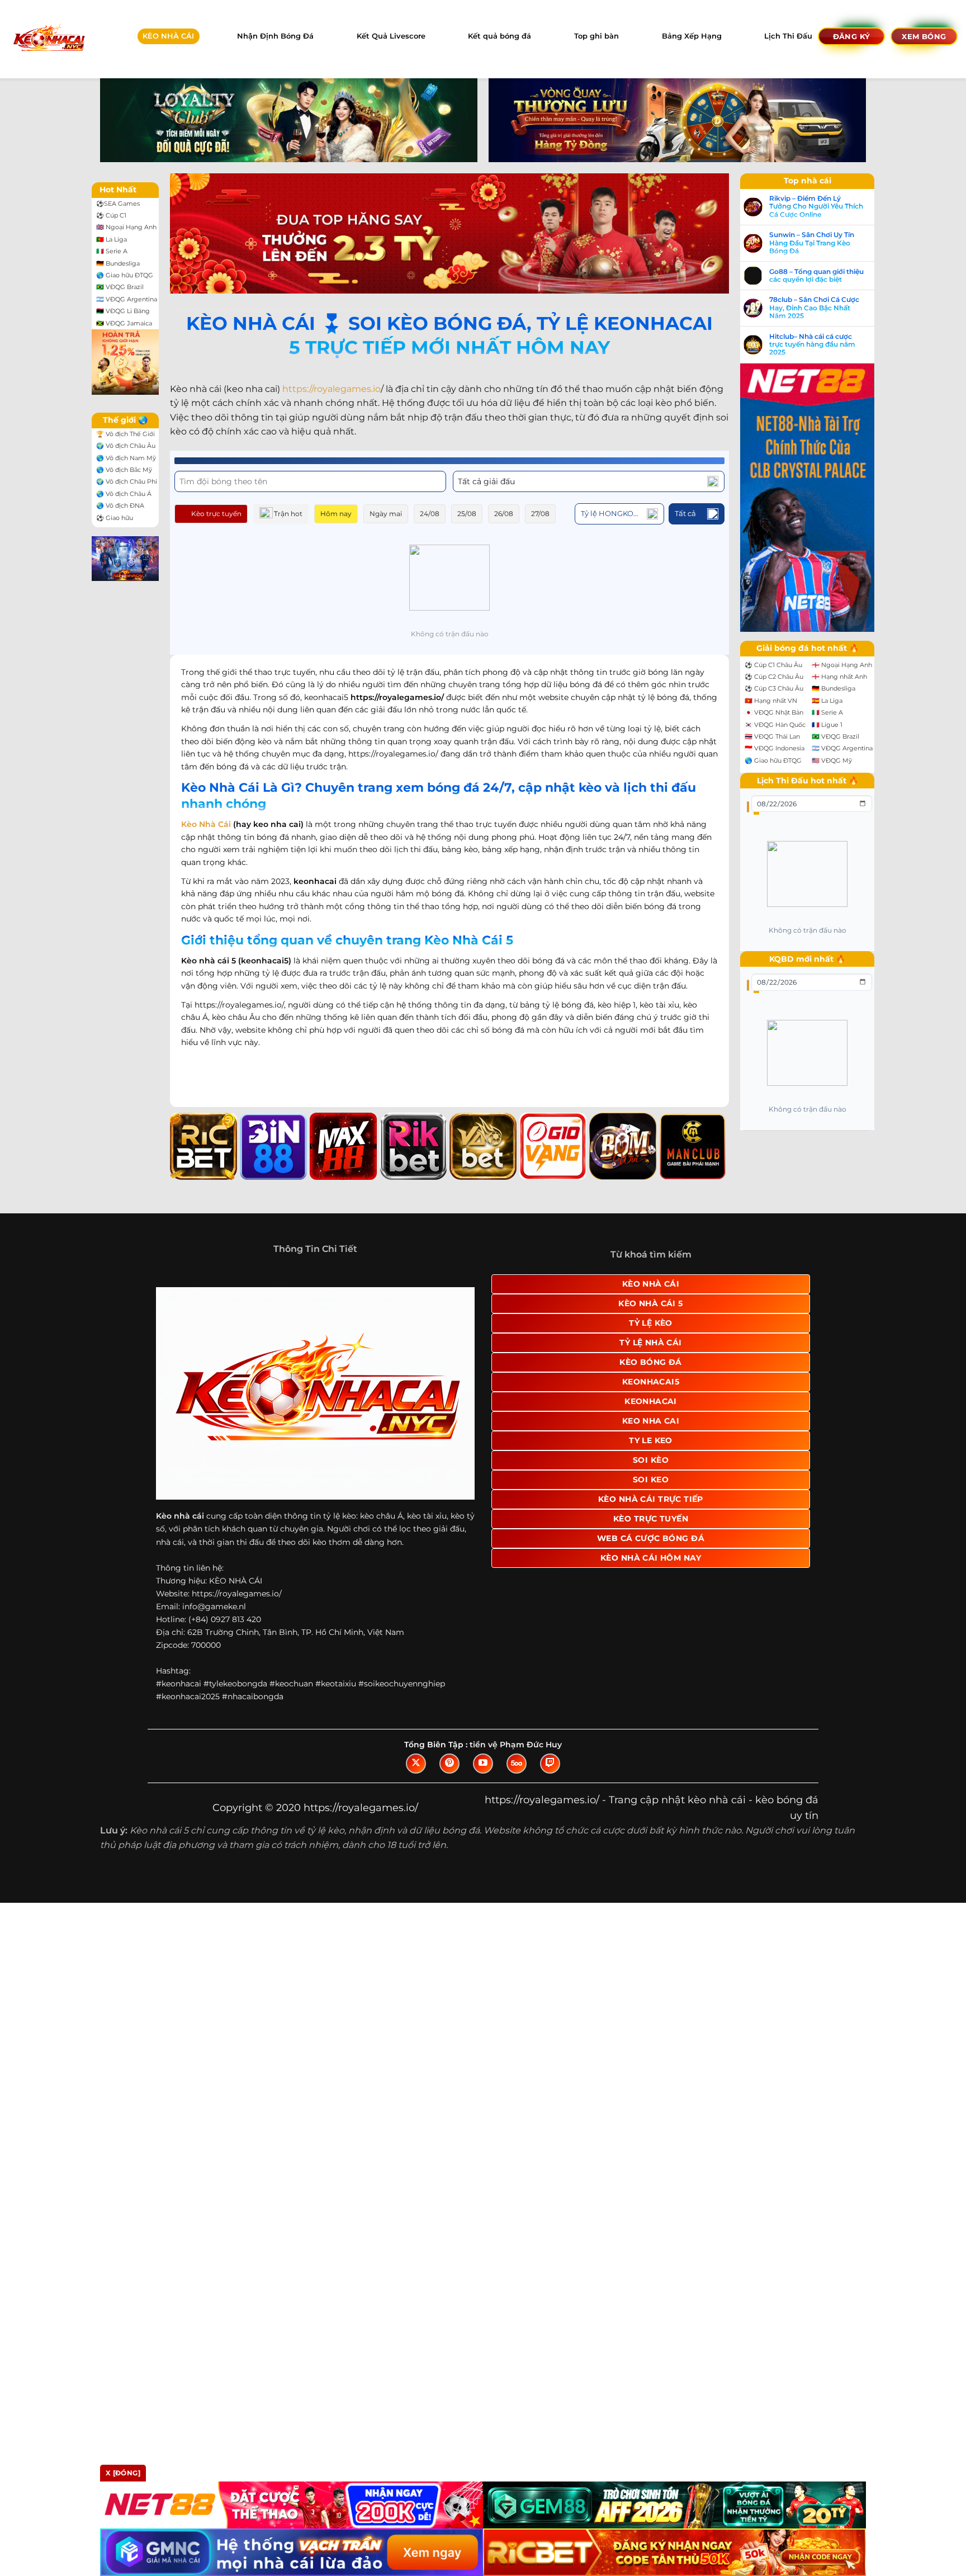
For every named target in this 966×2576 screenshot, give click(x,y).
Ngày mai (386, 514)
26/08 (504, 514)
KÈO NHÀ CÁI (168, 36)
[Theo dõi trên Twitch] (550, 1764)
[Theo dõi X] (416, 1764)
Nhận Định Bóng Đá (275, 36)
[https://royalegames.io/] (48, 39)
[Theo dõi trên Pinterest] (449, 1764)
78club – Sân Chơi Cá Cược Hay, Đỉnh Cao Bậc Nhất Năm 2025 (814, 308)
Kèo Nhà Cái (206, 824)
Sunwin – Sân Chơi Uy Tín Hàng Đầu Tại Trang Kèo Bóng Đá (812, 243)
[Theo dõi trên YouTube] (483, 1764)
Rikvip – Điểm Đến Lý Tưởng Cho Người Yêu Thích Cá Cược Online (816, 207)
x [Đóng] (123, 2473)
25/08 (467, 514)
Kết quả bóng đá (499, 36)
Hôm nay (336, 514)
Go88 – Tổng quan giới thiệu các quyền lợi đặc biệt (816, 276)
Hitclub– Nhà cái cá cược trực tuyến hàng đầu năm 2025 (812, 345)
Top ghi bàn (596, 36)
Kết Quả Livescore (391, 36)
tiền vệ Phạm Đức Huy (516, 1745)
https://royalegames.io (332, 389)
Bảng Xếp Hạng (692, 36)
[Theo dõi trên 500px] (517, 1764)
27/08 (540, 514)
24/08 (430, 514)
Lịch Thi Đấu (788, 36)
